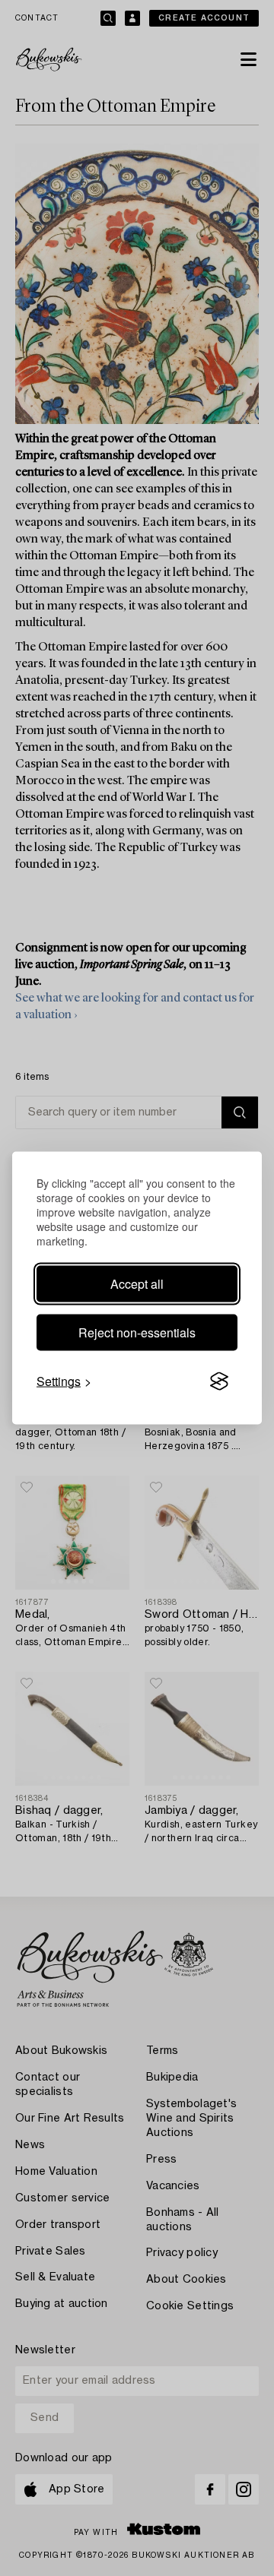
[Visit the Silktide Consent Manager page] (219, 1381)
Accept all (137, 1284)
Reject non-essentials (137, 1332)
